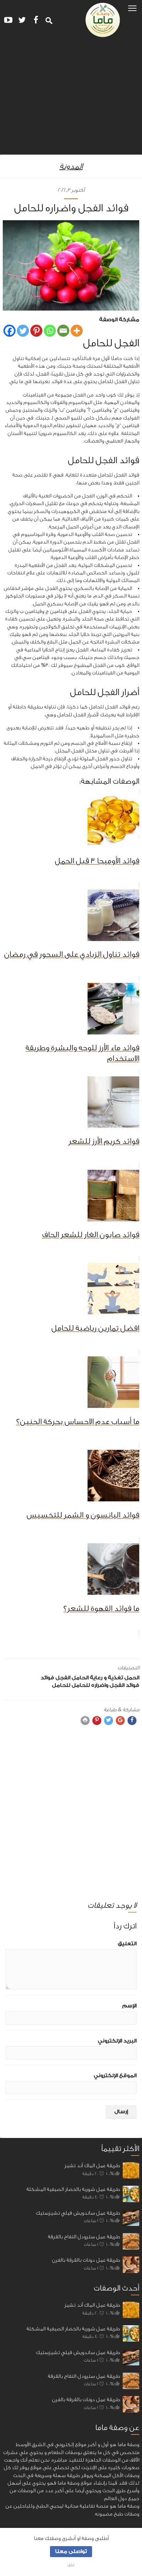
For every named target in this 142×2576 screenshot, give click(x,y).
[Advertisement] (71, 99)
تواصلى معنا (71, 2551)
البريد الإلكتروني (117, 2041)
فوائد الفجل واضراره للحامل (105, 1685)
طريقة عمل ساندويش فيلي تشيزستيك (78, 2213)
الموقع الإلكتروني (115, 2076)
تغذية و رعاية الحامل (97, 1678)
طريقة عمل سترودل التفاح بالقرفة (84, 2237)
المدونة (71, 166)
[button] (132, 8)
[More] (77, 331)
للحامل (61, 1685)
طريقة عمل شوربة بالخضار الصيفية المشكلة (73, 2189)
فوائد (47, 1678)
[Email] (63, 331)
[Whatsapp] (50, 331)
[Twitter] (23, 331)
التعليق (127, 1944)
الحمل (132, 1678)
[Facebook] (9, 331)
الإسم (129, 2006)
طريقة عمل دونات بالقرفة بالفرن (86, 2260)
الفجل (63, 1678)
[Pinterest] (36, 331)
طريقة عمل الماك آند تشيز (92, 2166)
